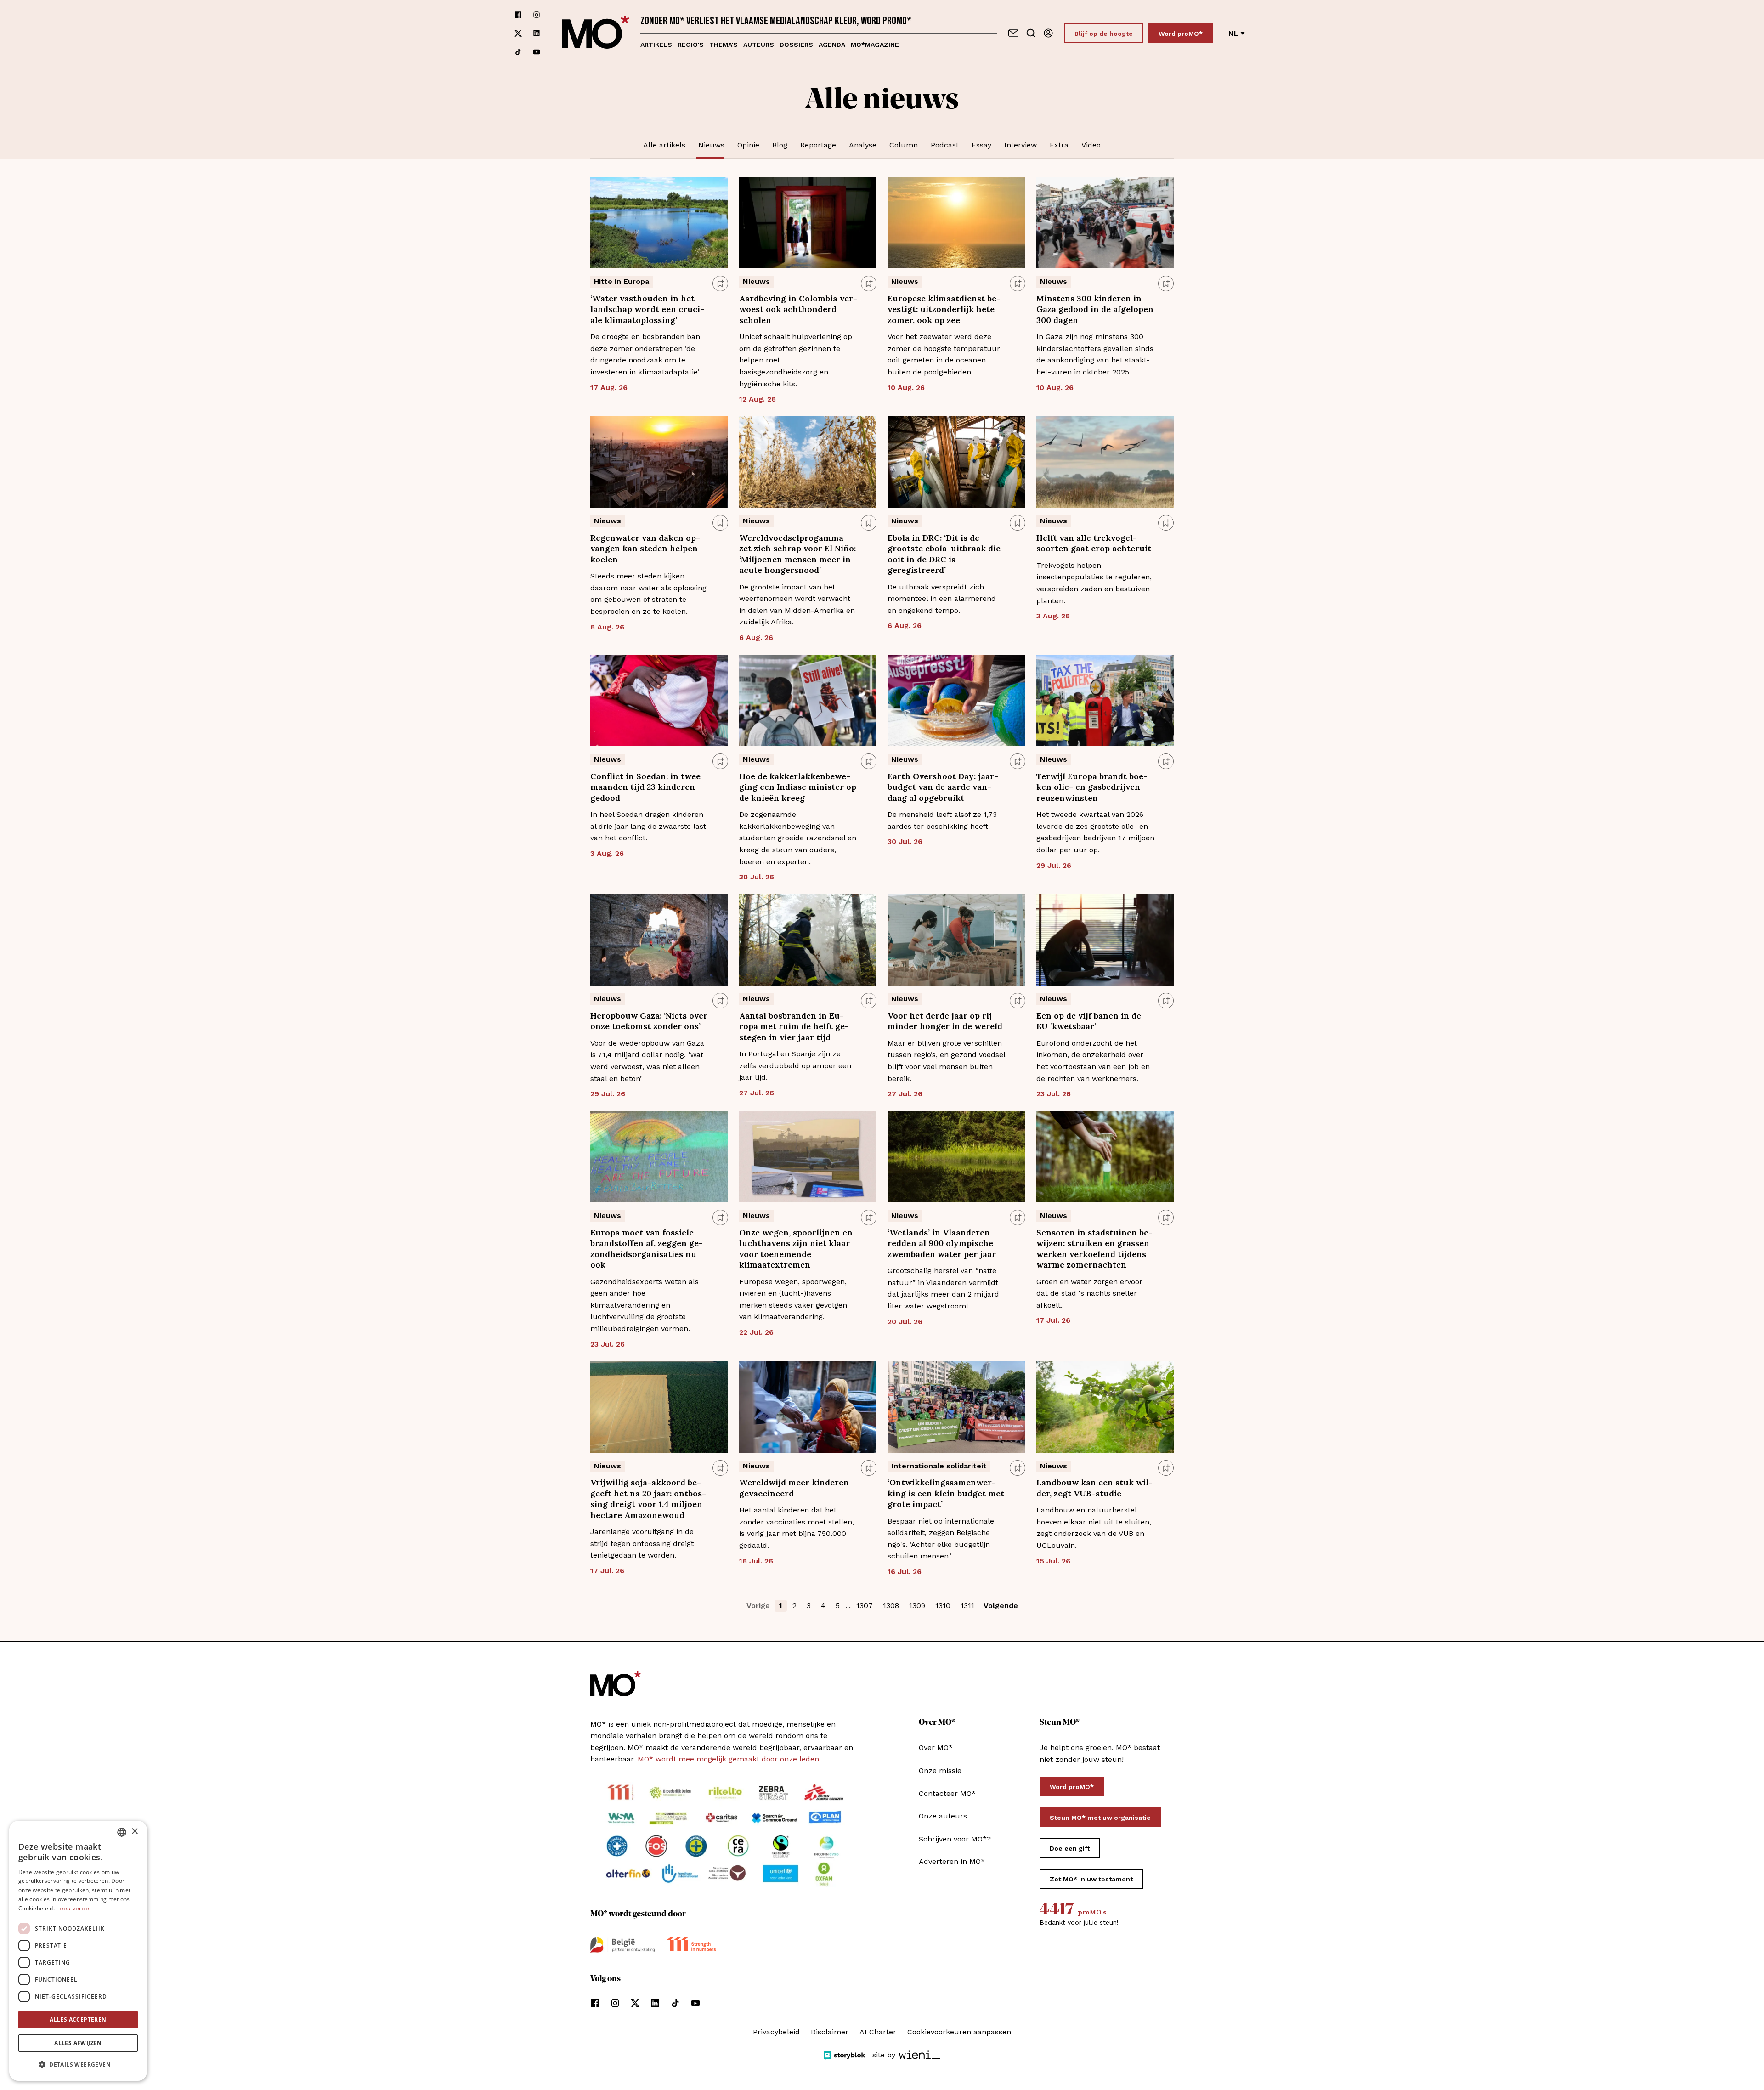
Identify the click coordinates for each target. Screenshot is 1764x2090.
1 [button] (781, 1606)
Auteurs (759, 45)
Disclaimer (830, 2032)
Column (904, 145)
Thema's (724, 45)
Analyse (863, 145)
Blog (780, 145)
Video (1091, 145)
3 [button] (809, 1606)
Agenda (832, 45)
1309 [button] (917, 1606)
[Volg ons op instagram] (537, 15)
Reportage (818, 145)
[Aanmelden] (1048, 33)
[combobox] (122, 1832)
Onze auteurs (943, 1816)
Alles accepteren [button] (78, 2019)
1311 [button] (967, 1606)
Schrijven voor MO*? (955, 1839)
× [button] (134, 1832)
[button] (78, 2065)
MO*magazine (875, 45)
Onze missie (940, 1770)
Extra (1059, 145)
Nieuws (711, 145)
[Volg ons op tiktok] (518, 52)
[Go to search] (1031, 33)
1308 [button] (891, 1606)
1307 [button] (865, 1606)
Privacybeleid (776, 2032)
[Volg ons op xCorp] (518, 33)
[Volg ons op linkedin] (537, 33)
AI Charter (878, 2032)
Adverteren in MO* (952, 1861)
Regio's (691, 45)
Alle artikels (664, 145)
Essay (981, 145)
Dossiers (796, 45)
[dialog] (78, 1951)
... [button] (848, 1606)
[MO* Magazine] (596, 33)
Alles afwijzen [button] (78, 2043)
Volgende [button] (1001, 1606)
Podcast (945, 145)
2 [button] (794, 1606)
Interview (1021, 145)
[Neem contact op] (1013, 33)
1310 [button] (943, 1606)
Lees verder (74, 1909)
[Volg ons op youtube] (537, 52)
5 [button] (838, 1606)
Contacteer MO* (947, 1793)
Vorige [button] (758, 1606)
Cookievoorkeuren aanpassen (959, 2032)
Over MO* (936, 1747)
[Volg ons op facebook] (518, 15)
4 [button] (823, 1606)
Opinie (748, 145)
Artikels (656, 45)
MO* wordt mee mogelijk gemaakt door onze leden (728, 1759)
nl (1233, 33)
